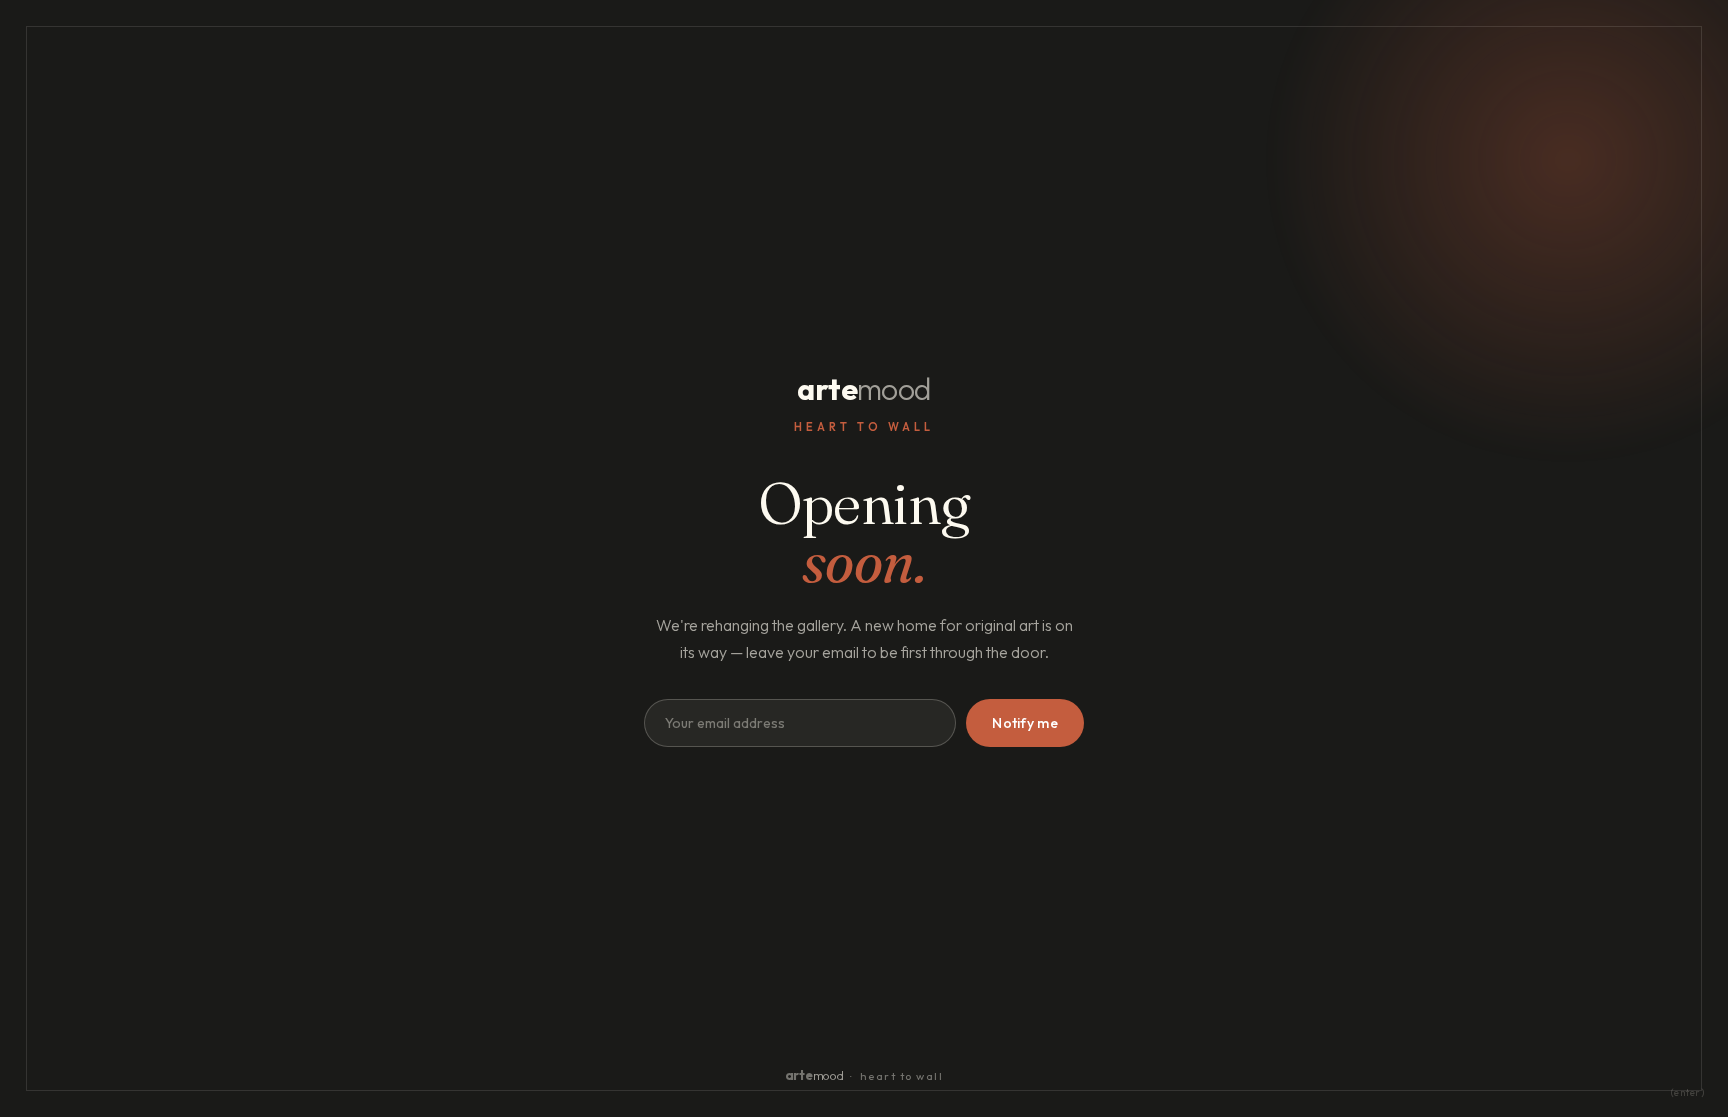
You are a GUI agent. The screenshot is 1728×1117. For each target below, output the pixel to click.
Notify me (1025, 723)
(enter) (1688, 1092)
